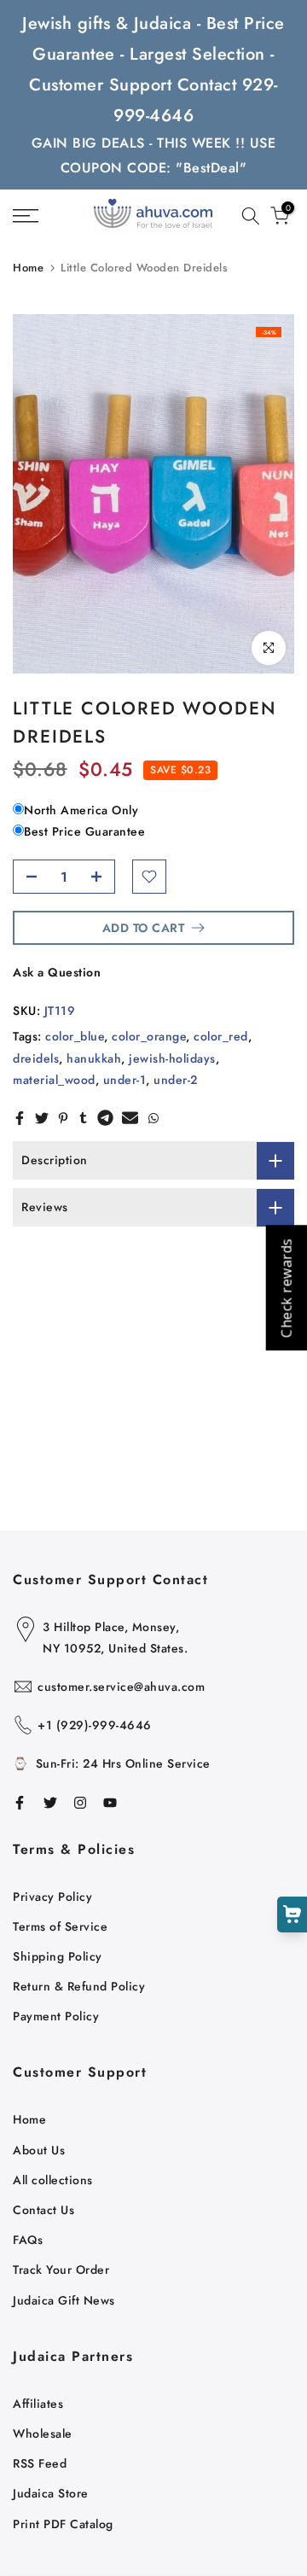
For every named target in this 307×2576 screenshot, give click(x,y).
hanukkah (94, 1058)
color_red (221, 1036)
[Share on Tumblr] (83, 1118)
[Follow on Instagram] (80, 1803)
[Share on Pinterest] (63, 1118)
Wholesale (43, 2433)
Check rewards (286, 1288)
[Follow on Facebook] (20, 1803)
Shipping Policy (58, 1956)
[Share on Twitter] (42, 1118)
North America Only (81, 810)
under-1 (125, 1080)
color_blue (75, 1036)
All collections (53, 2180)
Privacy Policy (52, 1897)
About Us (39, 2150)
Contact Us (43, 2210)
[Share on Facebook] (20, 1118)
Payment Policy (56, 2016)
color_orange (149, 1036)
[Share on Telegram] (105, 1118)
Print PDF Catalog (63, 2524)
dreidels (36, 1058)
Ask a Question (57, 972)
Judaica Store (51, 2493)
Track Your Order (61, 2270)
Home (28, 268)
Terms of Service (60, 1926)
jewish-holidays (172, 1058)
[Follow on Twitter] (50, 1803)
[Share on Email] (130, 1118)
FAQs (28, 2240)
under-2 (176, 1080)
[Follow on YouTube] (110, 1803)
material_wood (54, 1080)
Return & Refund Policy (79, 1986)
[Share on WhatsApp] (153, 1118)
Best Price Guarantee (84, 831)
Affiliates (38, 2404)
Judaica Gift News (64, 2300)
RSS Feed (40, 2463)
